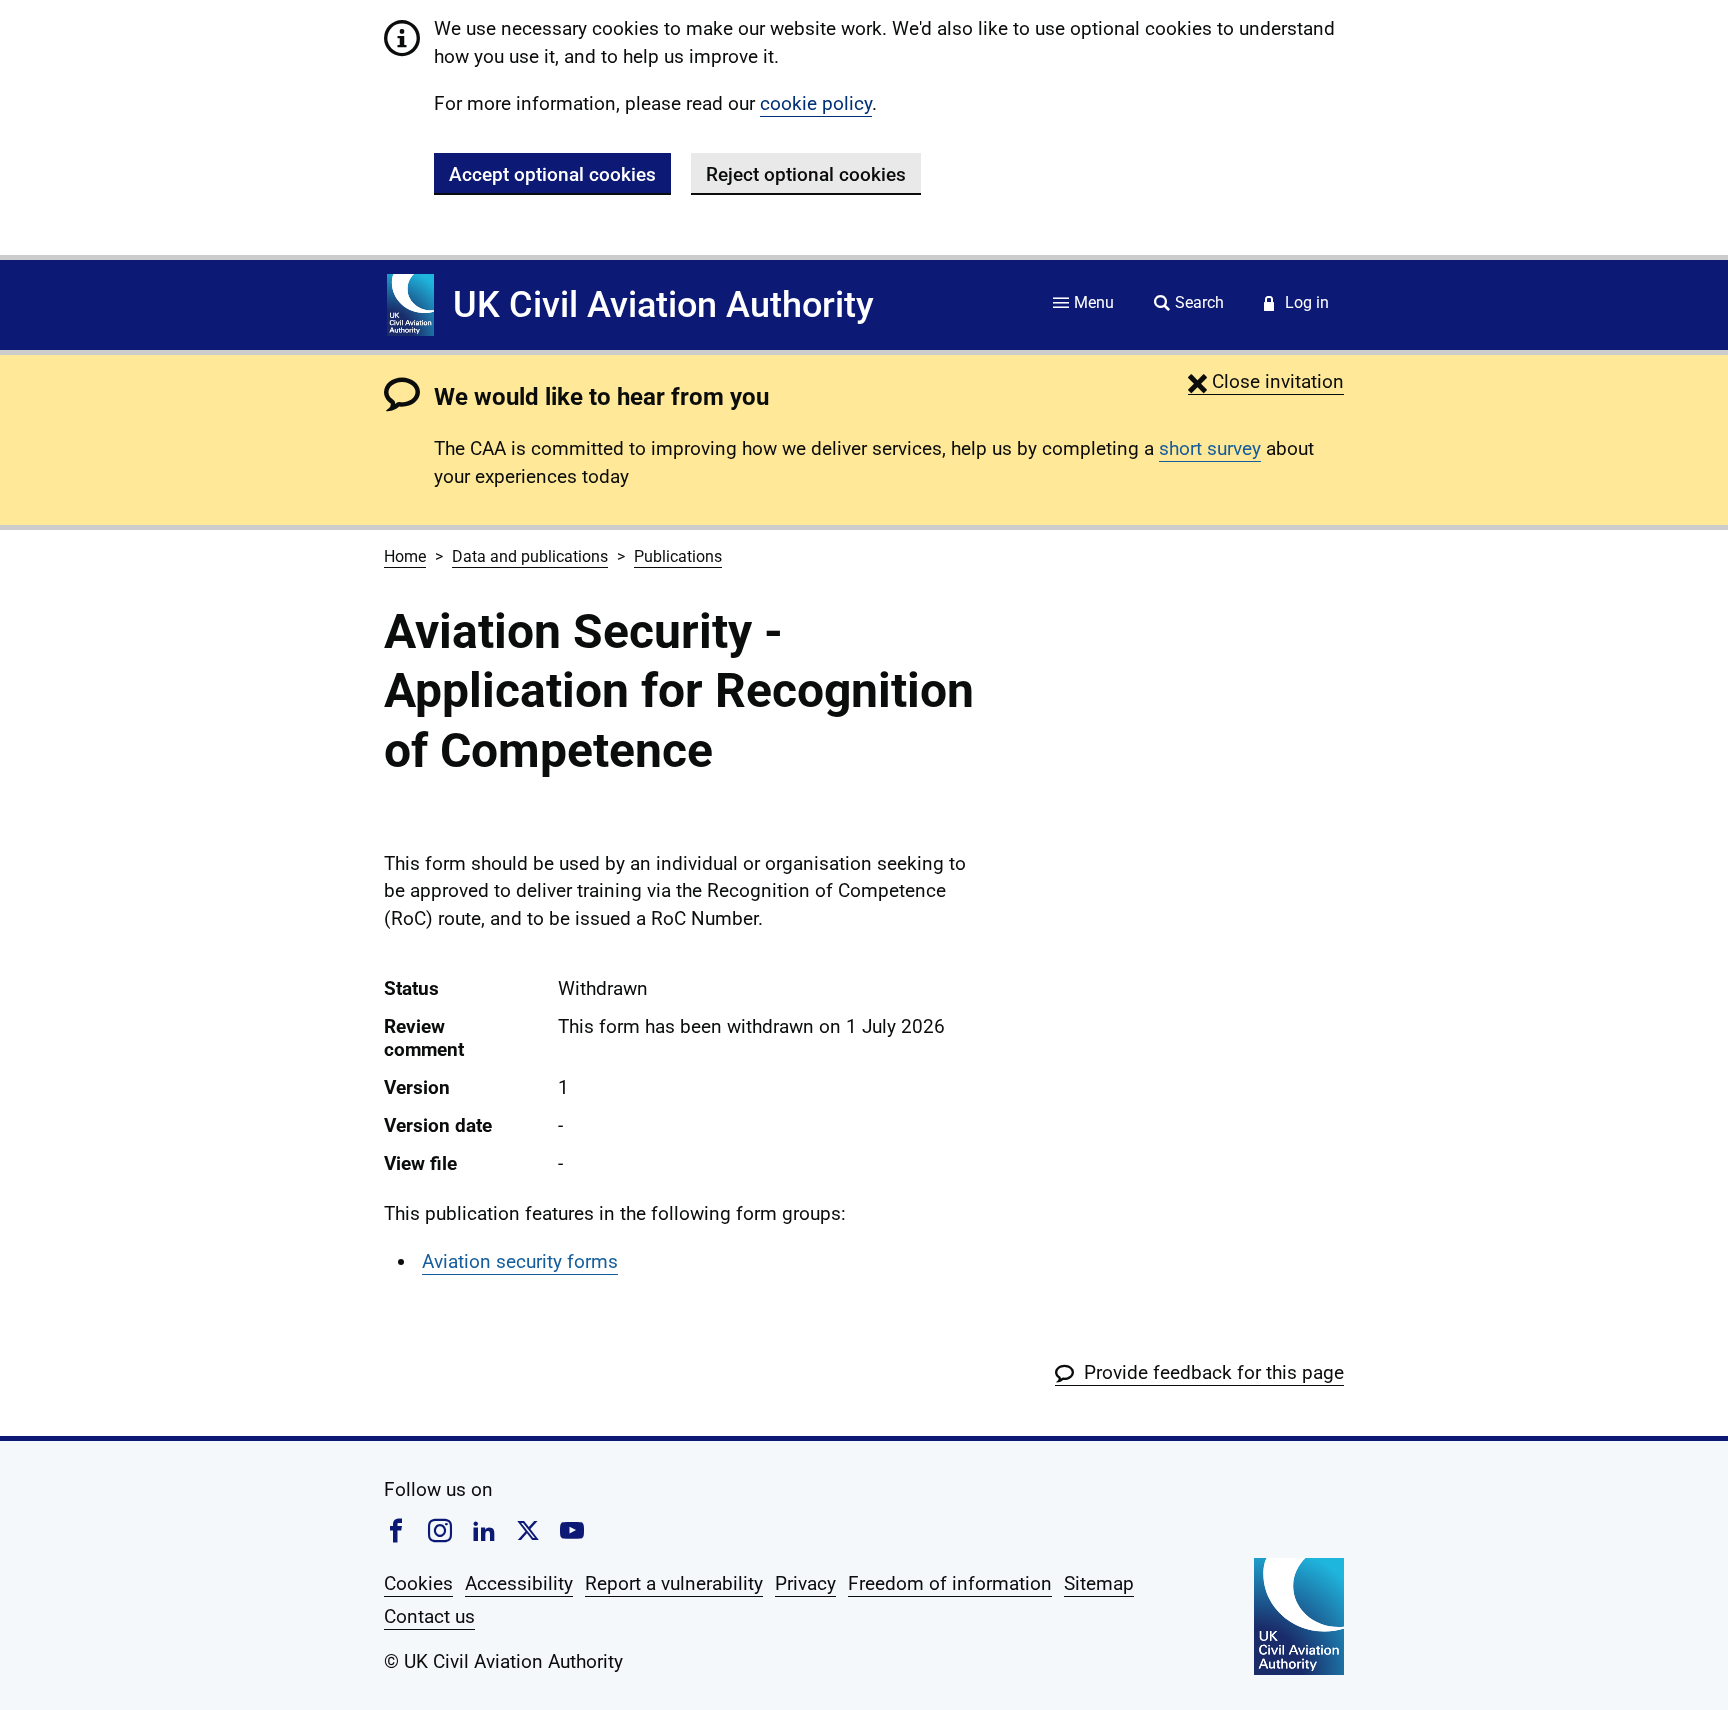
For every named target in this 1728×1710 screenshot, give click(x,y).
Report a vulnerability (674, 1583)
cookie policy (816, 103)
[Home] (410, 305)
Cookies (418, 1583)
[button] (1266, 381)
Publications (678, 556)
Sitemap (1099, 1583)
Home (405, 556)
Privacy (805, 1583)
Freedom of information (950, 1583)
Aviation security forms (520, 1261)
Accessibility (519, 1583)
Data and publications (530, 556)
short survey (1210, 448)
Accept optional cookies (552, 174)
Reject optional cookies (806, 174)
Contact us (429, 1616)
